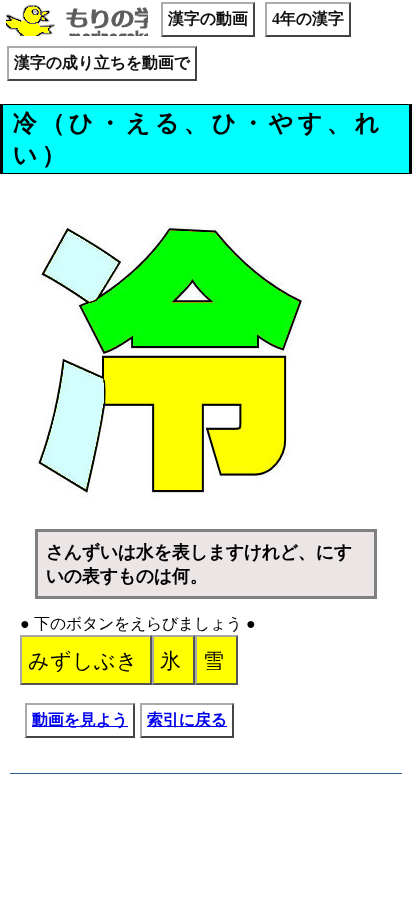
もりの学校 (77, 22)
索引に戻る (187, 719)
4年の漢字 (308, 18)
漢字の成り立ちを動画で (102, 62)
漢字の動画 (208, 18)
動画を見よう (80, 719)
